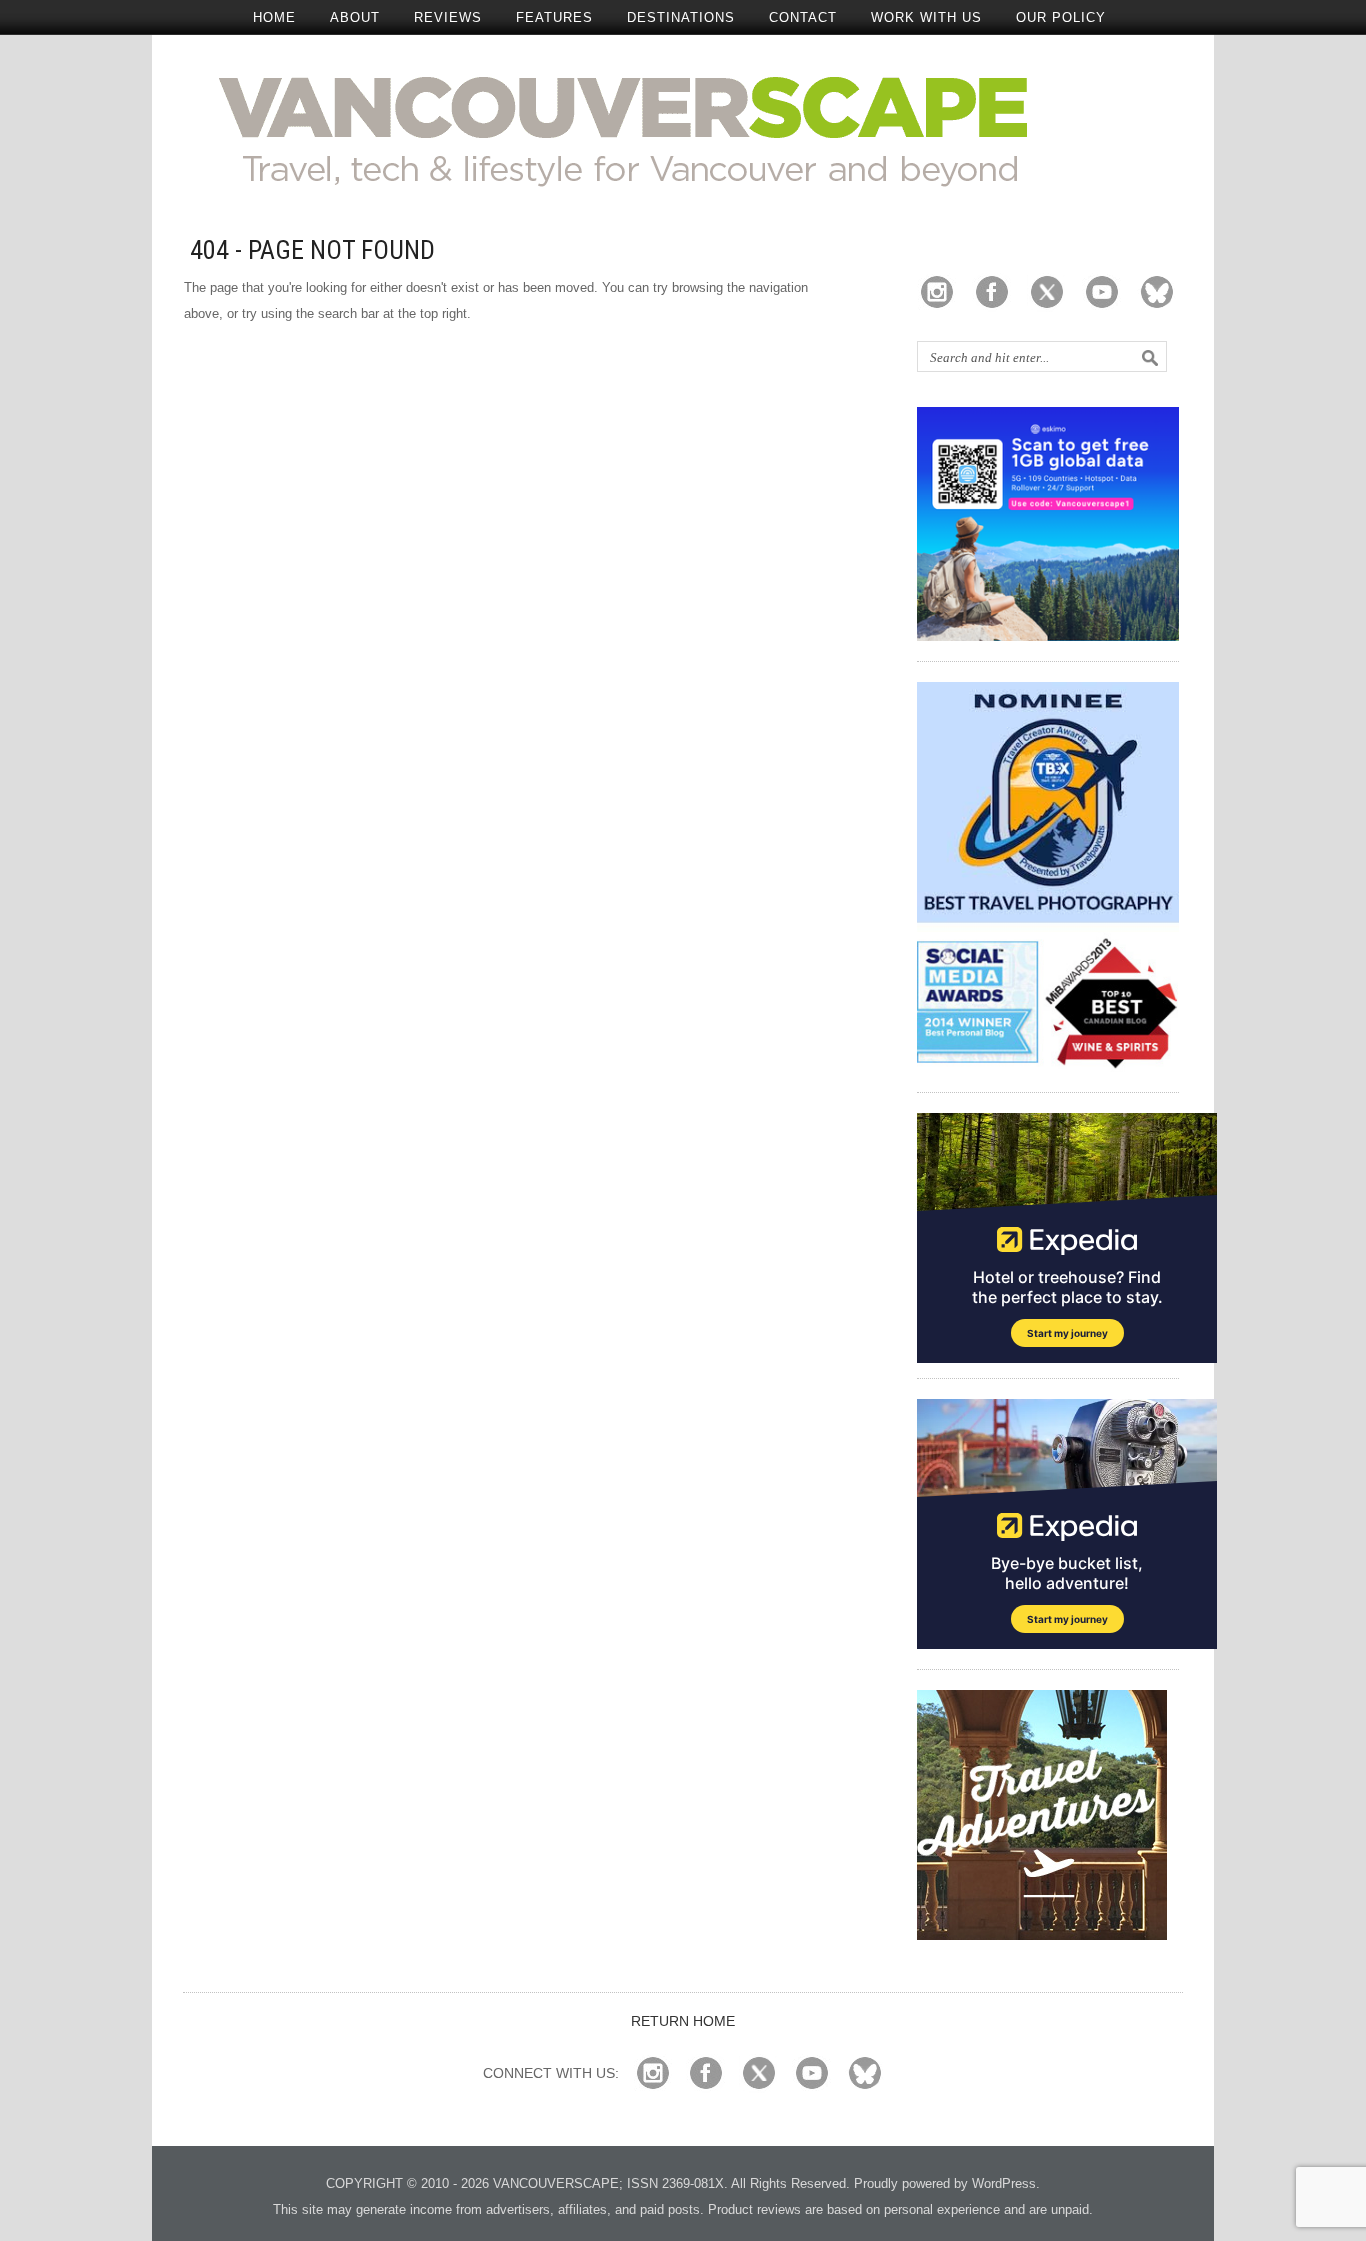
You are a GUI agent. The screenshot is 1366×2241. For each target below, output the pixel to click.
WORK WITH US (926, 17)
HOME (274, 17)
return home (683, 2021)
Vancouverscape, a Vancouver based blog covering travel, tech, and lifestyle (683, 130)
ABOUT (355, 17)
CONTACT (803, 17)
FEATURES (554, 17)
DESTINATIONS (681, 17)
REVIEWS (448, 17)
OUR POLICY (1061, 17)
